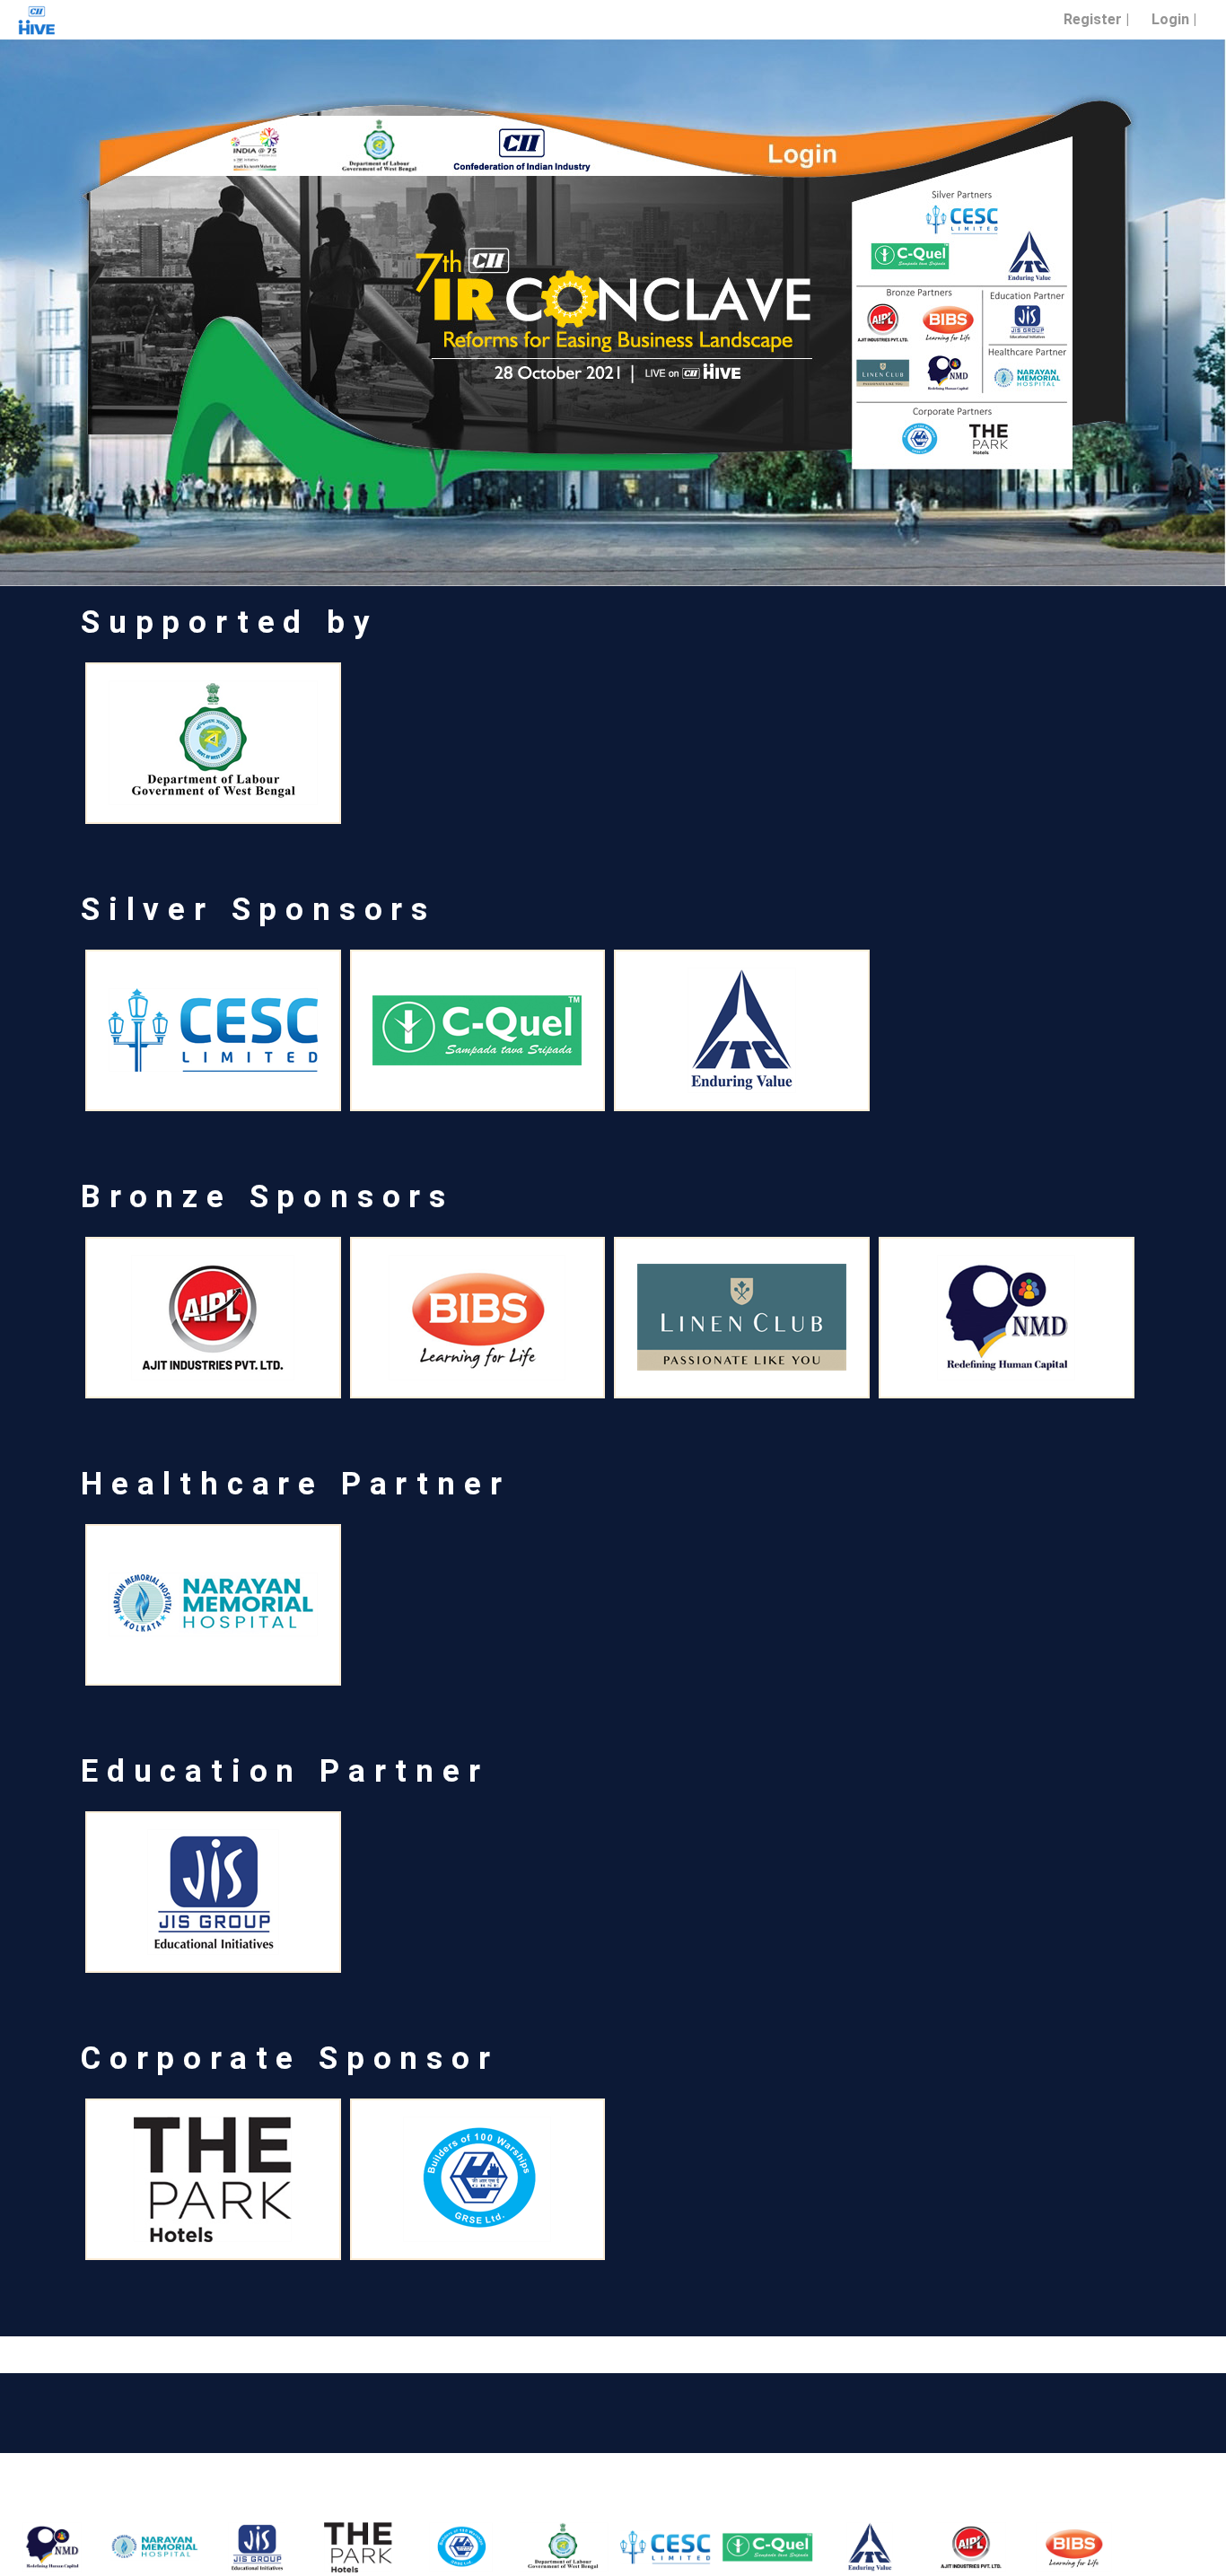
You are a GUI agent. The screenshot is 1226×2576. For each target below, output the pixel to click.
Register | (1096, 19)
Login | (1174, 19)
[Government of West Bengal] (530, 2547)
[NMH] (120, 2547)
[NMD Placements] (1007, 1318)
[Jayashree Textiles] (1143, 2547)
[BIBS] (1040, 2547)
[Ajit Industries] (938, 2547)
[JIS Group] (223, 2547)
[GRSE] (427, 2547)
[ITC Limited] (836, 2547)
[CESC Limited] (631, 2547)
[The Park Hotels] (325, 2547)
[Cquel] (733, 2547)
